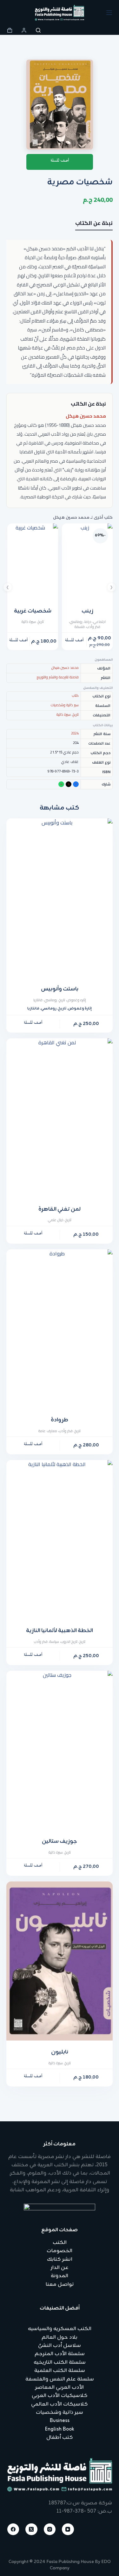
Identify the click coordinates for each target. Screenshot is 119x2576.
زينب (87, 611)
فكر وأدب (93, 627)
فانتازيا (38, 1000)
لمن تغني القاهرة (60, 1209)
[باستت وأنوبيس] (60, 898)
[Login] (24, 30)
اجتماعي (99, 622)
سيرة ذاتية (29, 622)
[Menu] (109, 13)
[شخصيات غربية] (33, 561)
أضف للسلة (60, 162)
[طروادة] (60, 1329)
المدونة (60, 2276)
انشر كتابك (60, 2259)
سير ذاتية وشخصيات (65, 705)
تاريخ (41, 622)
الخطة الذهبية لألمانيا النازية (60, 1631)
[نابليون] (60, 1961)
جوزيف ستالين (60, 1842)
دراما (88, 622)
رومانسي (76, 622)
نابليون (60, 2052)
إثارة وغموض (80, 1009)
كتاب (75, 695)
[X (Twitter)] (31, 2529)
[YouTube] (68, 2529)
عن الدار (60, 2268)
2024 (75, 733)
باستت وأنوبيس (60, 989)
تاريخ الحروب (69, 1642)
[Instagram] (50, 2529)
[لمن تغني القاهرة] (60, 1118)
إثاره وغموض (76, 1000)
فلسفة (80, 627)
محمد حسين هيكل (86, 416)
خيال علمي (56, 1220)
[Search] (38, 30)
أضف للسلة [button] (74, 641)
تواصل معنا (60, 2284)
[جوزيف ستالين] (60, 1750)
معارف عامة (48, 1431)
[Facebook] (13, 2529)
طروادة (60, 1420)
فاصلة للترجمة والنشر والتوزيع (58, 677)
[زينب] (87, 561)
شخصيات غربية (33, 611)
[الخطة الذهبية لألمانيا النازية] (60, 1540)
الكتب (60, 2243)
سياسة (54, 1642)
